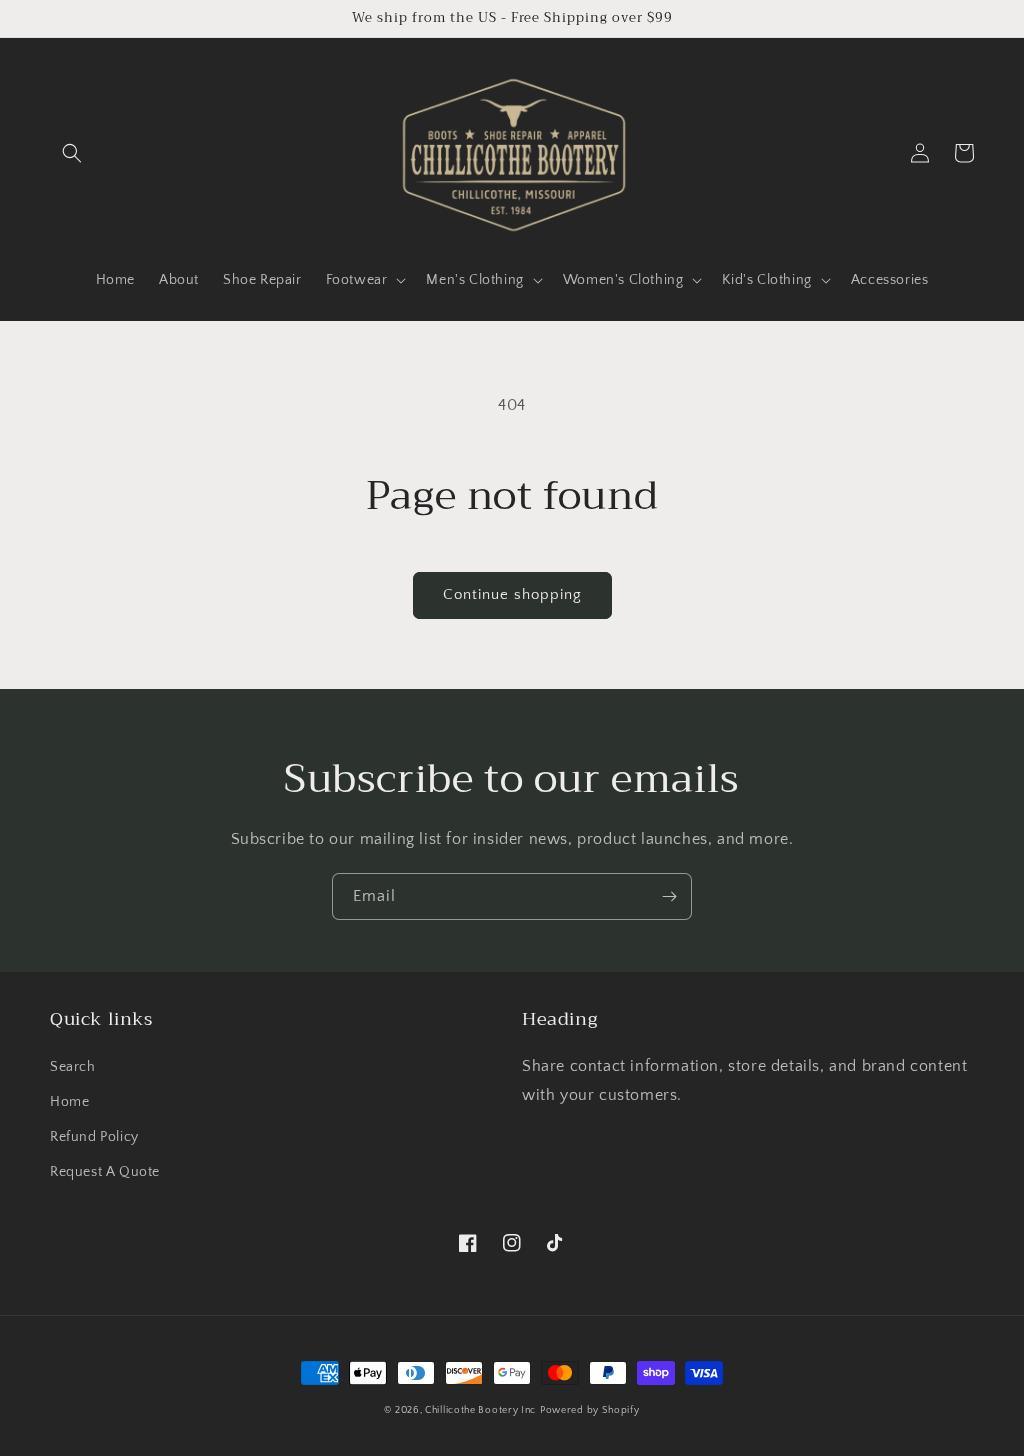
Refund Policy (94, 1137)
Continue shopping (512, 594)
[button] (72, 153)
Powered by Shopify (590, 1410)
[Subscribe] (669, 896)
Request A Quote (105, 1172)
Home (69, 1102)
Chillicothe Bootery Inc (480, 1410)
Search (73, 1067)
